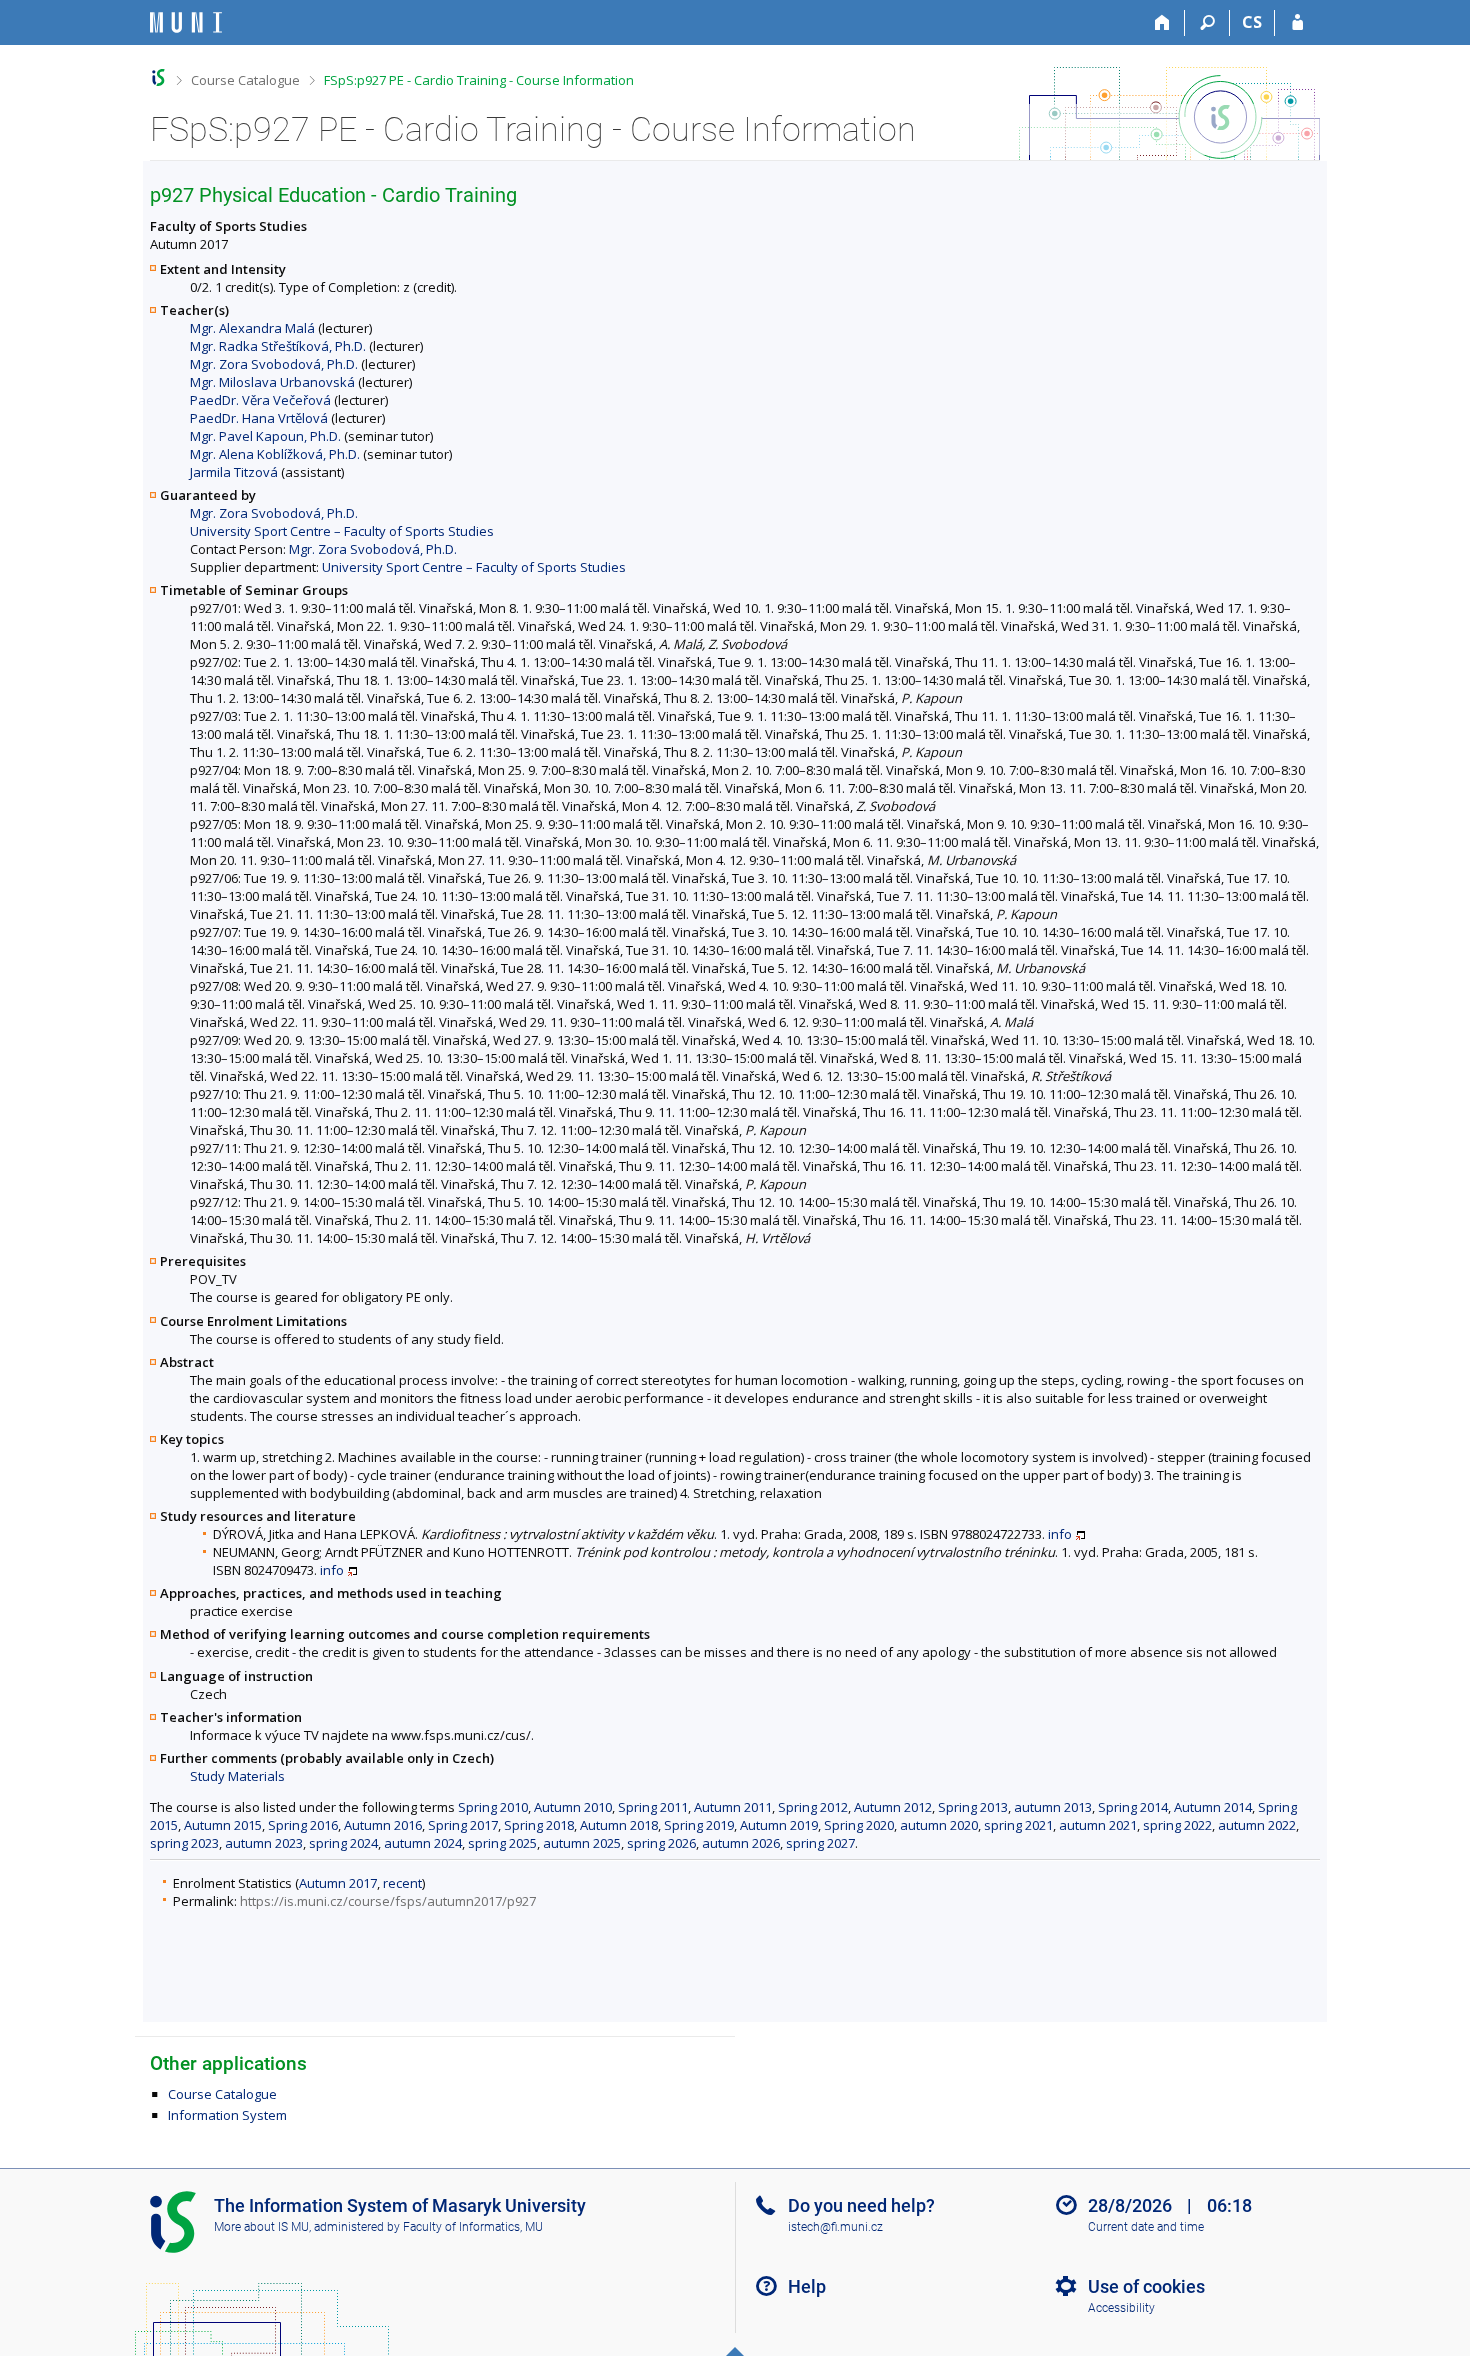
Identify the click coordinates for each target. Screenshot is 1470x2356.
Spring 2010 (493, 1807)
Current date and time (1146, 2227)
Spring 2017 (463, 1825)
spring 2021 (1018, 1825)
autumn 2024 (423, 1843)
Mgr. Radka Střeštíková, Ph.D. (278, 346)
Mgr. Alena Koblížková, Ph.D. (275, 454)
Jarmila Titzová (234, 472)
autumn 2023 (264, 1843)
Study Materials (237, 1776)
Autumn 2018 (619, 1825)
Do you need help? (861, 2205)
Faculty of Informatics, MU (473, 2227)
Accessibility (1121, 2308)
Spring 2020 (859, 1825)
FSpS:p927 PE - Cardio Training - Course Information (479, 80)
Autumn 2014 (1213, 1807)
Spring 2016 (303, 1825)
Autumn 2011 (733, 1807)
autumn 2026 (741, 1843)
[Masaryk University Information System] (186, 22)
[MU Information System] (158, 77)
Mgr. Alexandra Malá (252, 328)
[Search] (1207, 23)
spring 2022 (1177, 1825)
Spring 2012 (813, 1807)
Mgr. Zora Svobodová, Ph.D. (274, 364)
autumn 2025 (582, 1843)
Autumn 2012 (893, 1807)
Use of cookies (1146, 2286)
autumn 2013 (1053, 1807)
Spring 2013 (973, 1807)
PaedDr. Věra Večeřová (260, 400)
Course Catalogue (245, 80)
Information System (227, 2115)
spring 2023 (184, 1843)
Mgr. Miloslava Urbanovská (272, 382)
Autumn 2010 (573, 1807)
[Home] (1162, 23)
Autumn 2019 (779, 1825)
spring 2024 (343, 1843)
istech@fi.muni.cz (835, 2227)
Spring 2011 (653, 1807)
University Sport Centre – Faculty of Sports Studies (342, 531)
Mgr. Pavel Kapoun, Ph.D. (265, 436)
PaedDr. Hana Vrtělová (259, 418)
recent (402, 1883)
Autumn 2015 (223, 1825)
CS (1252, 22)
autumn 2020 (939, 1825)
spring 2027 (820, 1843)
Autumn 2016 (383, 1825)
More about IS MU (261, 2227)
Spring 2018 (539, 1825)
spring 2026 (661, 1843)
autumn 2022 (1257, 1825)
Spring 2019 (699, 1825)
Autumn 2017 (338, 1883)
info (1060, 1534)
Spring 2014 (1133, 1807)
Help (807, 2286)
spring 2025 (502, 1843)
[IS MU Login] (1297, 23)
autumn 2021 (1098, 1825)
